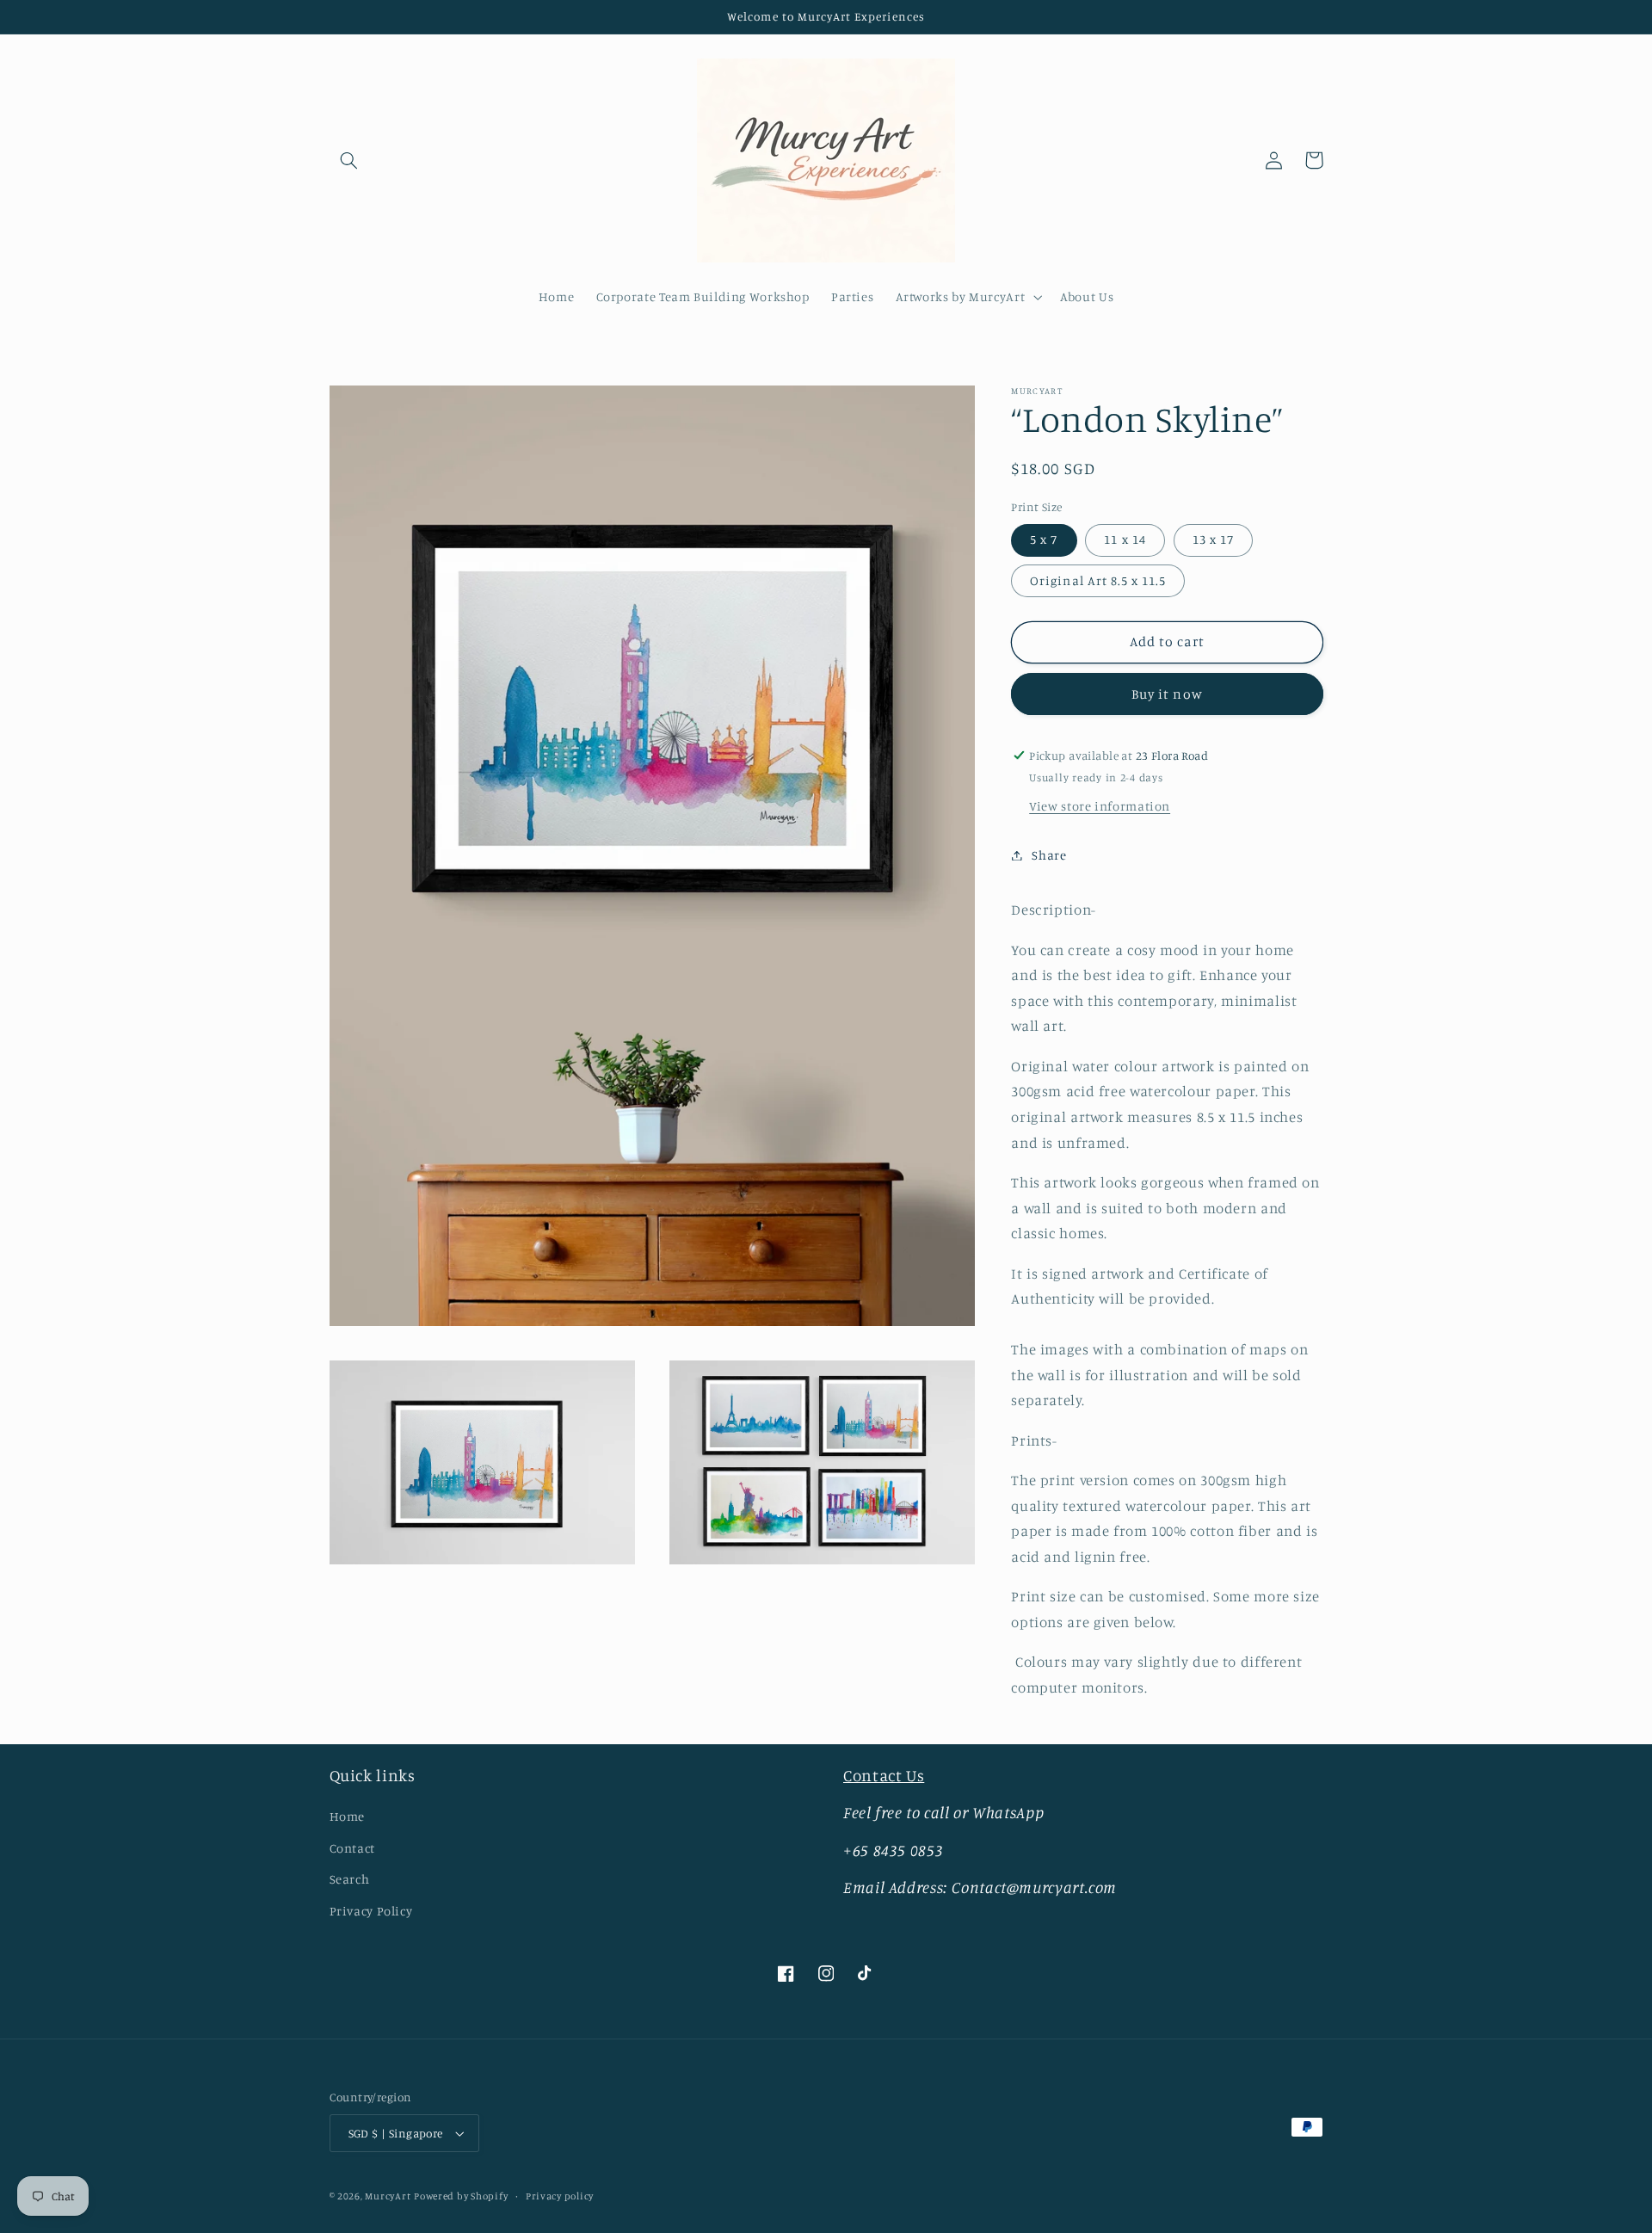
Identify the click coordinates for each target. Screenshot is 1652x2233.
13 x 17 (1213, 539)
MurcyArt (388, 2196)
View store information (1100, 806)
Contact (352, 1848)
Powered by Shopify (461, 2196)
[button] (349, 160)
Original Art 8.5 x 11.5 (1098, 580)
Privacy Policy (371, 1911)
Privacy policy (560, 2196)
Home (348, 1816)
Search (350, 1879)
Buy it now (1167, 694)
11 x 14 (1125, 539)
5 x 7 (1044, 539)
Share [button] (1049, 855)
